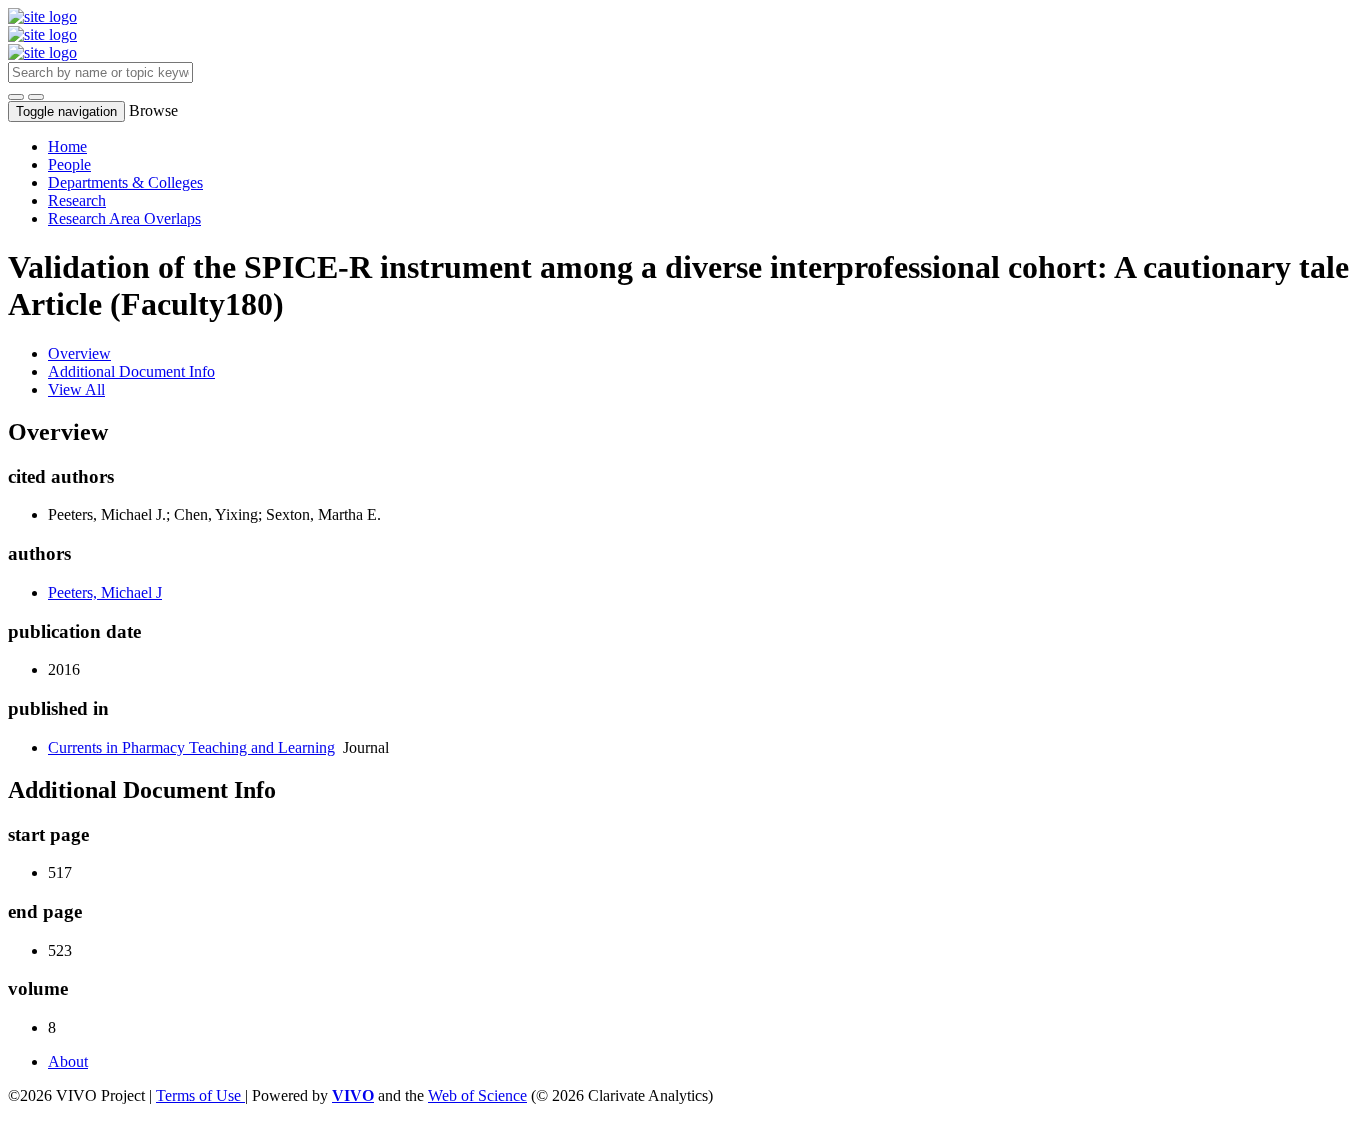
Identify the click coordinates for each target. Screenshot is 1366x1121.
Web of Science (477, 1095)
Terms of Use (200, 1095)
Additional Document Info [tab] (131, 371)
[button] (16, 97)
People (69, 164)
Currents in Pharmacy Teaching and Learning (191, 747)
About (68, 1061)
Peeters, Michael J (105, 592)
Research (77, 200)
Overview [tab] (79, 353)
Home (67, 146)
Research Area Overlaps (124, 218)
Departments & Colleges (125, 182)
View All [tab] (76, 389)
